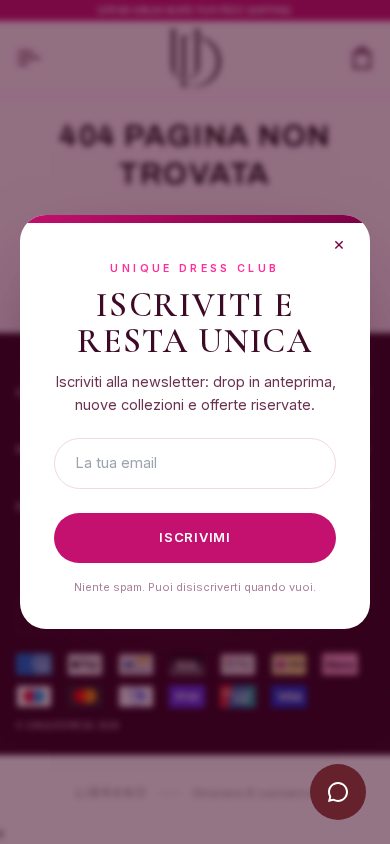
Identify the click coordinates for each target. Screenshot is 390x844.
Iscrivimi (195, 537)
